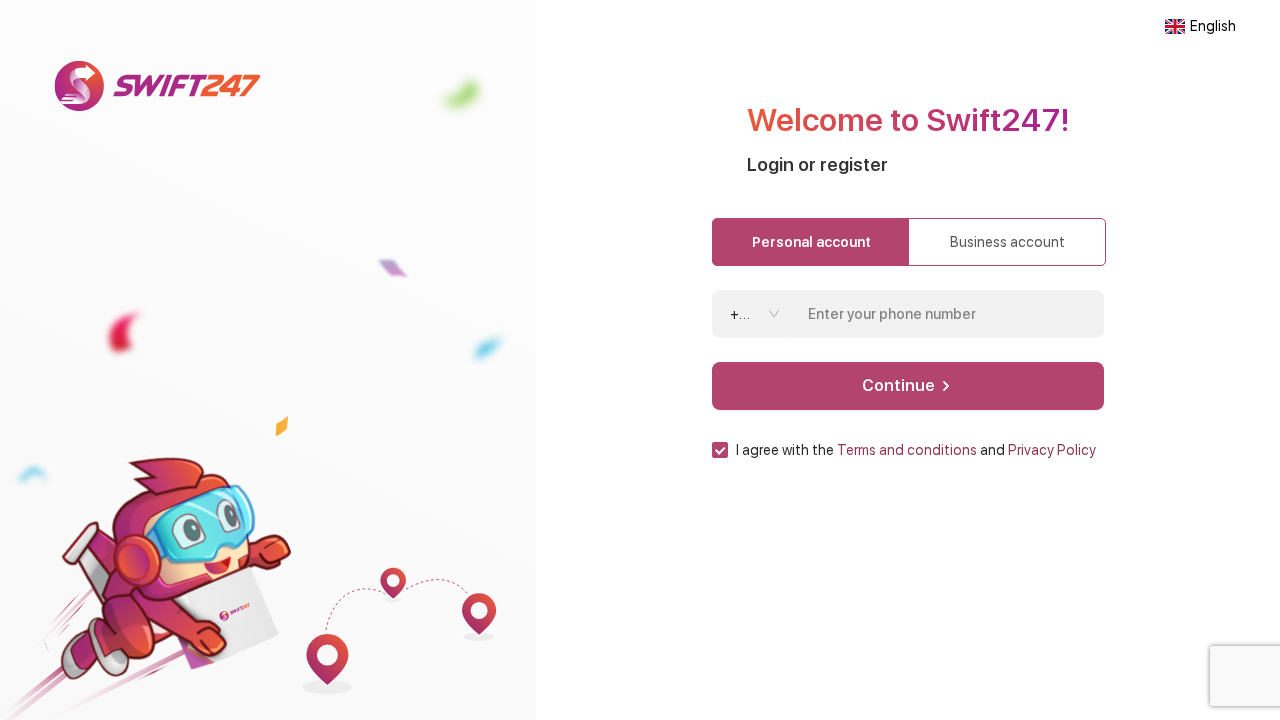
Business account (1007, 242)
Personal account (811, 242)
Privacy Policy (1052, 450)
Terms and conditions (907, 450)
